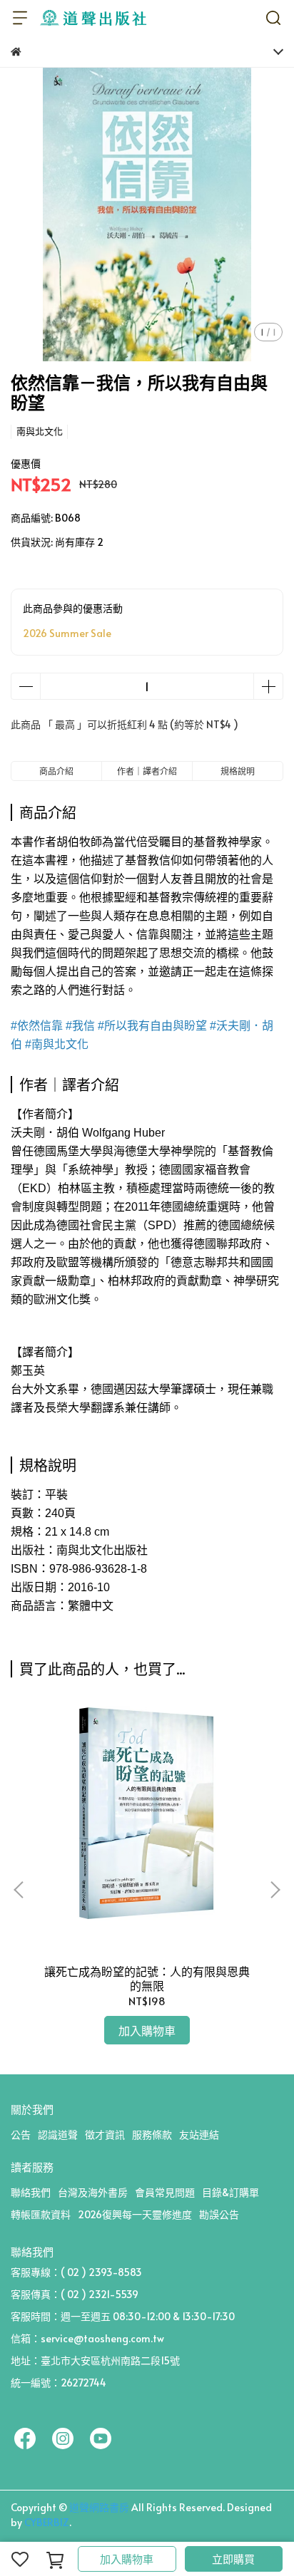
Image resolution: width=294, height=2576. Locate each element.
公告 (21, 2135)
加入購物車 (127, 2559)
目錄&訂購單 (230, 2192)
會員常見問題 (165, 2192)
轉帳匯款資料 (41, 2214)
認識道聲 (58, 2135)
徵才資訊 (105, 2135)
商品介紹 (56, 771)
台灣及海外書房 (93, 2192)
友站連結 (199, 2135)
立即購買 (233, 2559)
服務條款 (152, 2135)
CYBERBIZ (47, 2522)
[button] (275, 1890)
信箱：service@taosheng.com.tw (87, 2338)
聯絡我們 (31, 2192)
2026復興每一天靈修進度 (135, 2214)
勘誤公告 (219, 2214)
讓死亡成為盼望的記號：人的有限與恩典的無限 (147, 1978)
